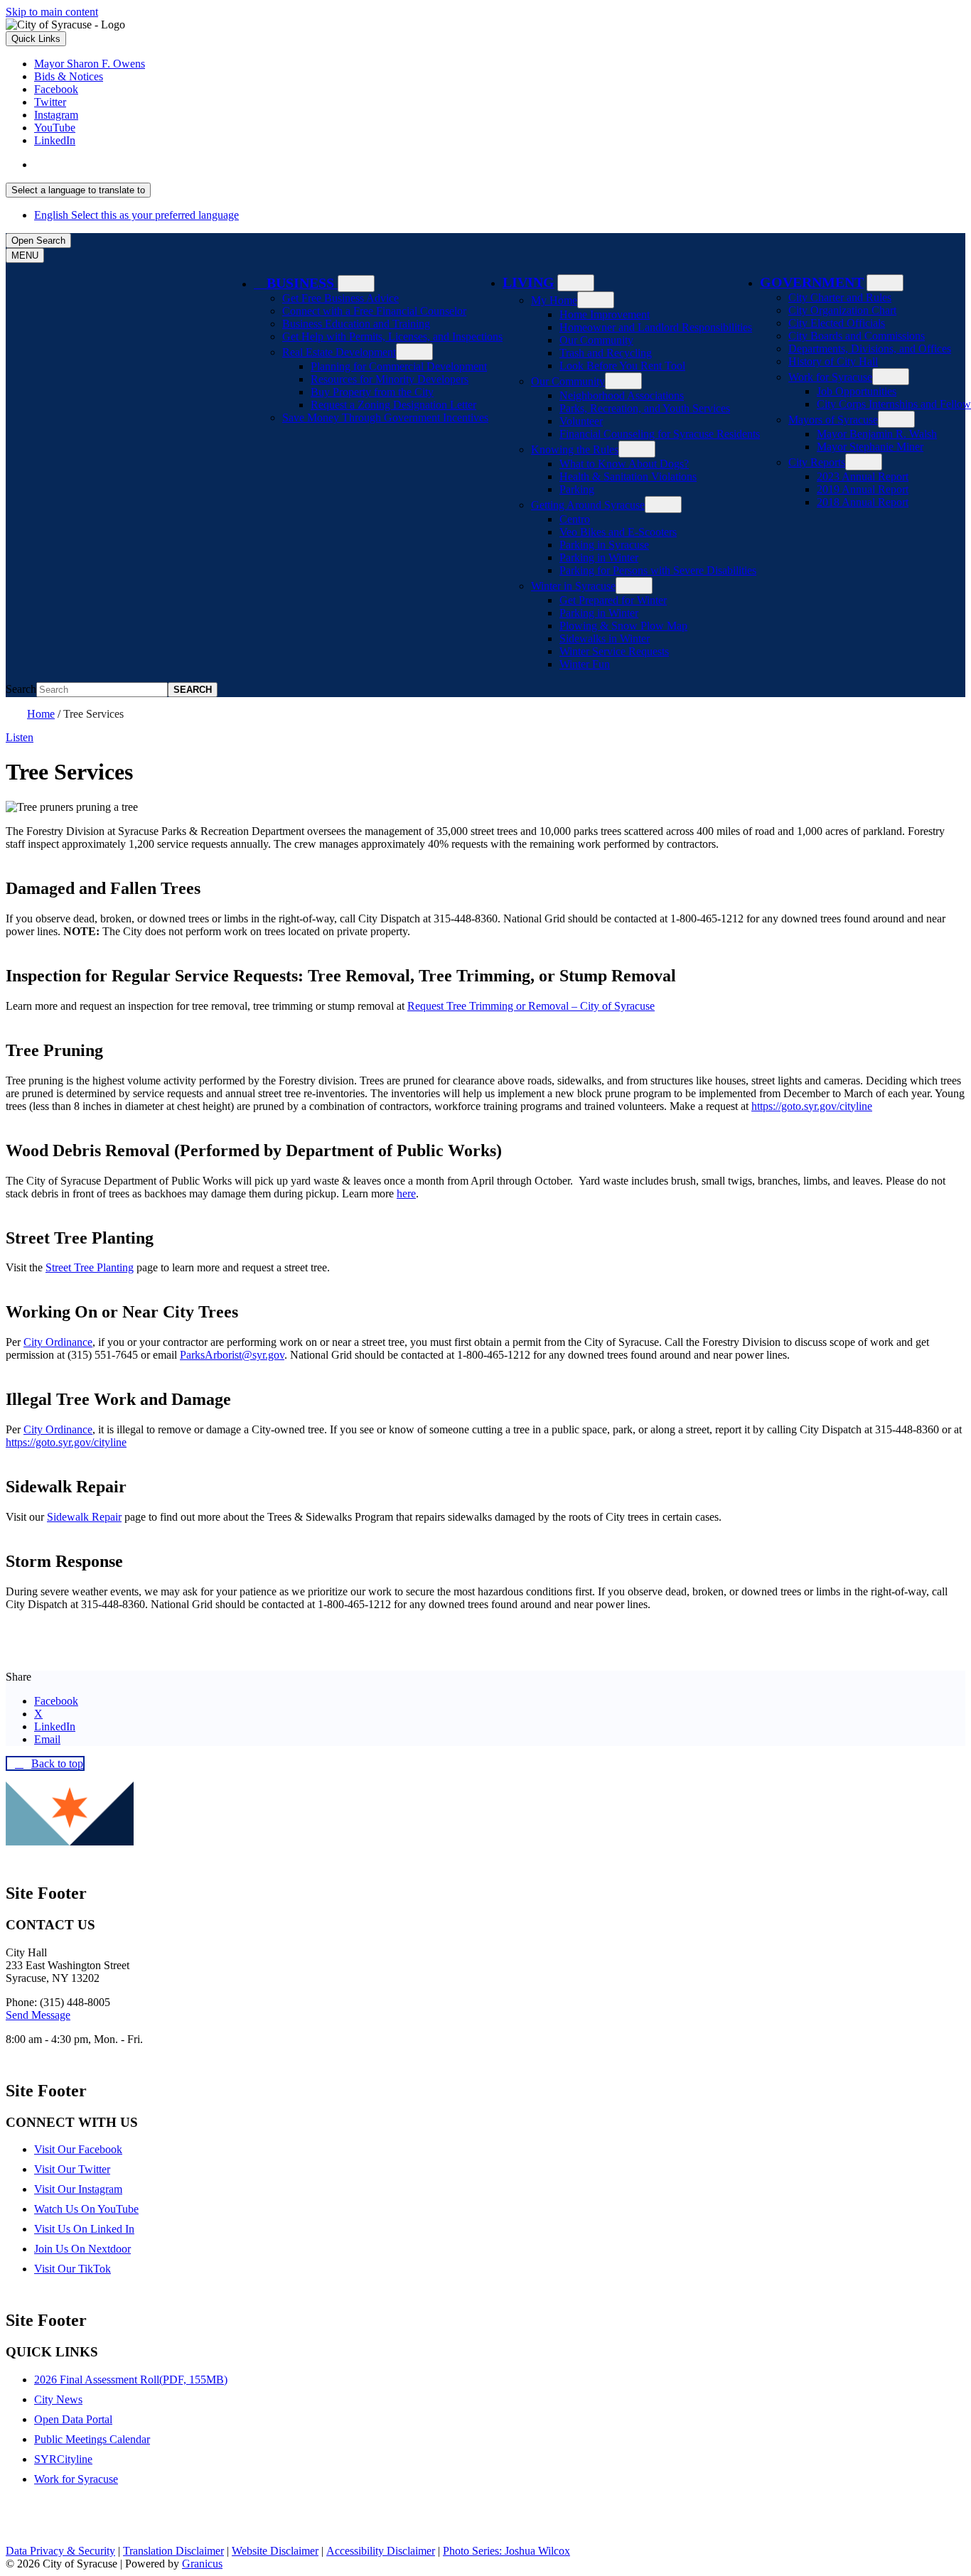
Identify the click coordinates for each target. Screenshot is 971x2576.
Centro (575, 519)
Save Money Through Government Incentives (385, 417)
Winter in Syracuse (573, 586)
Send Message (38, 2015)
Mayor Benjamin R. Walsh (877, 434)
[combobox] (78, 190)
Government (812, 282)
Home (41, 714)
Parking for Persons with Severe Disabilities (658, 570)
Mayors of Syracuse (833, 420)
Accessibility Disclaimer (381, 2551)
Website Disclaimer (275, 2551)
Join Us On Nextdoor (82, 2249)
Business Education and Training (356, 324)
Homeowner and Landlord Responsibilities (656, 327)
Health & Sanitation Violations (628, 476)
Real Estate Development (339, 352)
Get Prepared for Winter (613, 600)
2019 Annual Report (863, 489)
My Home (554, 300)
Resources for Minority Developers (390, 379)
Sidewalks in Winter (605, 638)
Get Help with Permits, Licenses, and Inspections (392, 336)
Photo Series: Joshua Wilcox (506, 2551)
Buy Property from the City (372, 392)
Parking (577, 489)
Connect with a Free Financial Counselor (374, 311)
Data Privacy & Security (60, 2551)
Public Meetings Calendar (92, 2439)
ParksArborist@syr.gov (232, 1355)
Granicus (202, 2564)
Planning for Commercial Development (399, 366)
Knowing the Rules (575, 449)
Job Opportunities (857, 391)
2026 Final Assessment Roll (131, 2380)
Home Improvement (605, 314)
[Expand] (356, 284)
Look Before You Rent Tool (622, 366)
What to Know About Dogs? (624, 464)
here (406, 1193)
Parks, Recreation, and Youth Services (645, 408)
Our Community (596, 340)
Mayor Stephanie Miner (870, 447)
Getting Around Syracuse (588, 505)
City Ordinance (58, 1342)
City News (58, 2399)
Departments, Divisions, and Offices (870, 349)
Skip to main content (52, 12)
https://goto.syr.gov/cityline (812, 1106)
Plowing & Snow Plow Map (623, 626)
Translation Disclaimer (173, 2551)
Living (529, 282)
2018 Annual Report (863, 502)
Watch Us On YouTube (86, 2209)
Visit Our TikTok (73, 2269)
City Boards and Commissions (857, 336)
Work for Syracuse (830, 377)
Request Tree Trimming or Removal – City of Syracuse (531, 1006)
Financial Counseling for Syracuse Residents (660, 434)
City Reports (817, 462)
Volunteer (581, 421)
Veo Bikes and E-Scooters (618, 532)
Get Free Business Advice (340, 298)
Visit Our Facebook (78, 2149)
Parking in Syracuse (604, 545)
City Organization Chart (842, 310)
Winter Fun (585, 664)
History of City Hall (833, 361)
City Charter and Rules (840, 297)
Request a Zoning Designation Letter (393, 405)
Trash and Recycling (606, 353)
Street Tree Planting (90, 1267)
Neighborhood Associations (622, 395)
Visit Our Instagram (78, 2189)
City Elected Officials (837, 323)
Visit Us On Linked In (84, 2229)
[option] (500, 165)
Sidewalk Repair (84, 1517)
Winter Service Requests (614, 651)
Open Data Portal (73, 2419)
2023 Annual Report (863, 476)
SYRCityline (63, 2459)
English (136, 165)
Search (21, 689)
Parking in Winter (599, 557)
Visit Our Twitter (72, 2169)
